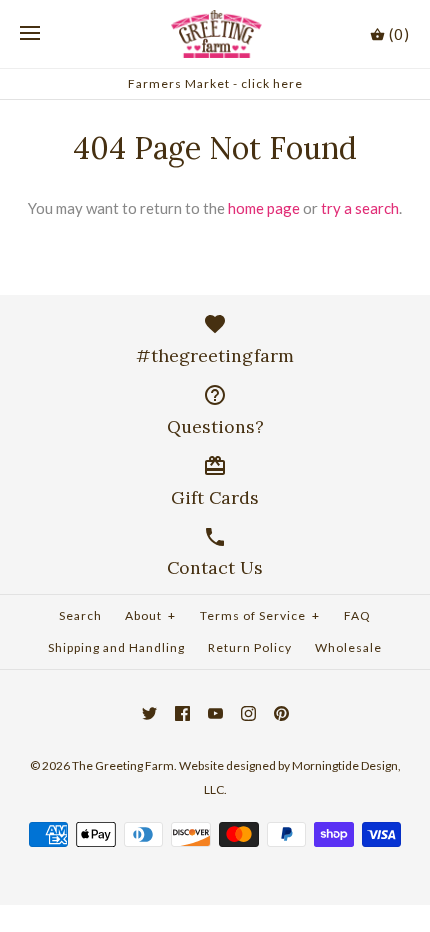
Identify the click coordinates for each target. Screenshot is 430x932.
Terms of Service (260, 615)
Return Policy (250, 647)
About (150, 615)
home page (264, 208)
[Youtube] (215, 713)
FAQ (357, 615)
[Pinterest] (281, 713)
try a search (360, 208)
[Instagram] (248, 713)
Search (80, 615)
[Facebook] (182, 713)
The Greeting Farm (123, 765)
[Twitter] (149, 713)
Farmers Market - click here (215, 83)
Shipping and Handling (116, 647)
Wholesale (348, 647)
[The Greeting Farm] (215, 34)
